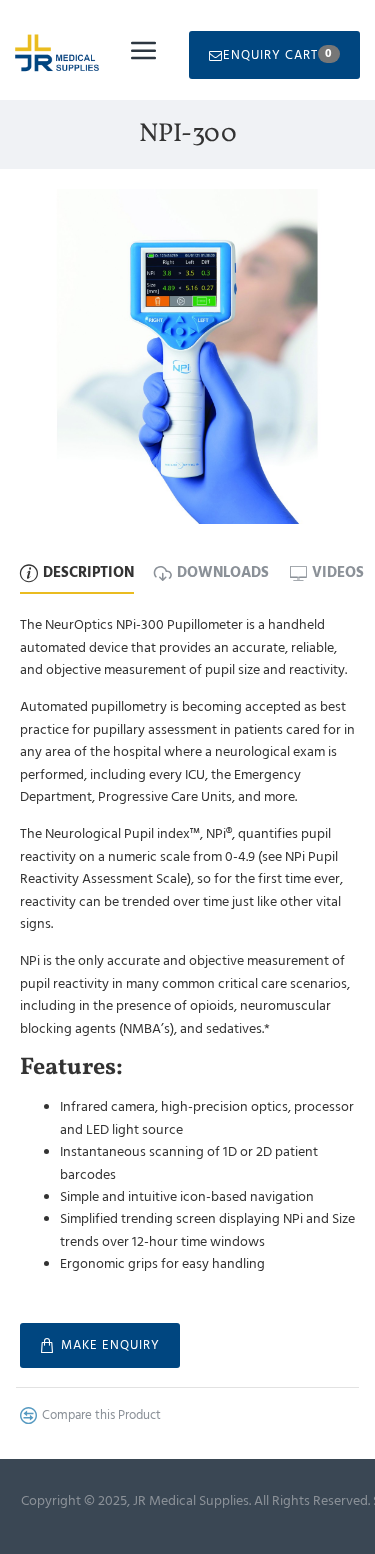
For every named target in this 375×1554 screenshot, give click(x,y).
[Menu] (144, 50)
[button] (90, 1415)
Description (88, 573)
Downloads (223, 573)
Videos (338, 573)
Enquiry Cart (278, 54)
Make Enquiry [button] (110, 1345)
